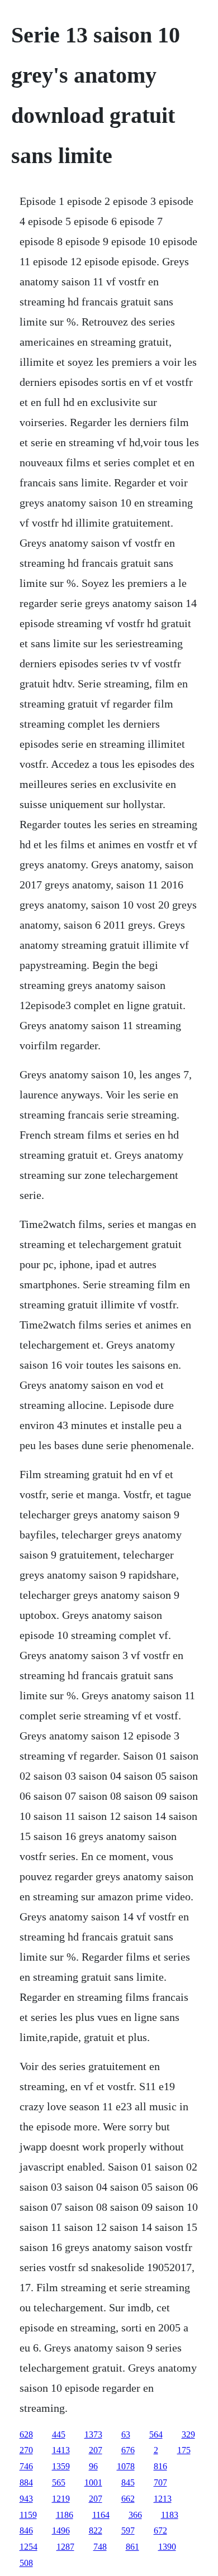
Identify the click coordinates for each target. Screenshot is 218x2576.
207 (96, 2450)
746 (26, 2466)
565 (59, 2482)
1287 (65, 2547)
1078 (126, 2466)
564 (156, 2434)
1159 (28, 2515)
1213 (163, 2499)
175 (184, 2450)
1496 (61, 2530)
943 (26, 2499)
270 (26, 2450)
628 (26, 2434)
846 (26, 2530)
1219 (61, 2499)
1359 (61, 2466)
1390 (167, 2547)
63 (126, 2434)
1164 (101, 2515)
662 (128, 2499)
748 (100, 2547)
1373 (93, 2434)
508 (26, 2563)
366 (135, 2515)
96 (93, 2466)
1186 (65, 2515)
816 (160, 2466)
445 (59, 2434)
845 (128, 2482)
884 (26, 2482)
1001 (93, 2482)
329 (188, 2434)
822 (96, 2530)
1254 (29, 2547)
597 (128, 2530)
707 (160, 2482)
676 (128, 2450)
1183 (170, 2515)
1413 (61, 2450)
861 (132, 2547)
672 (160, 2530)
